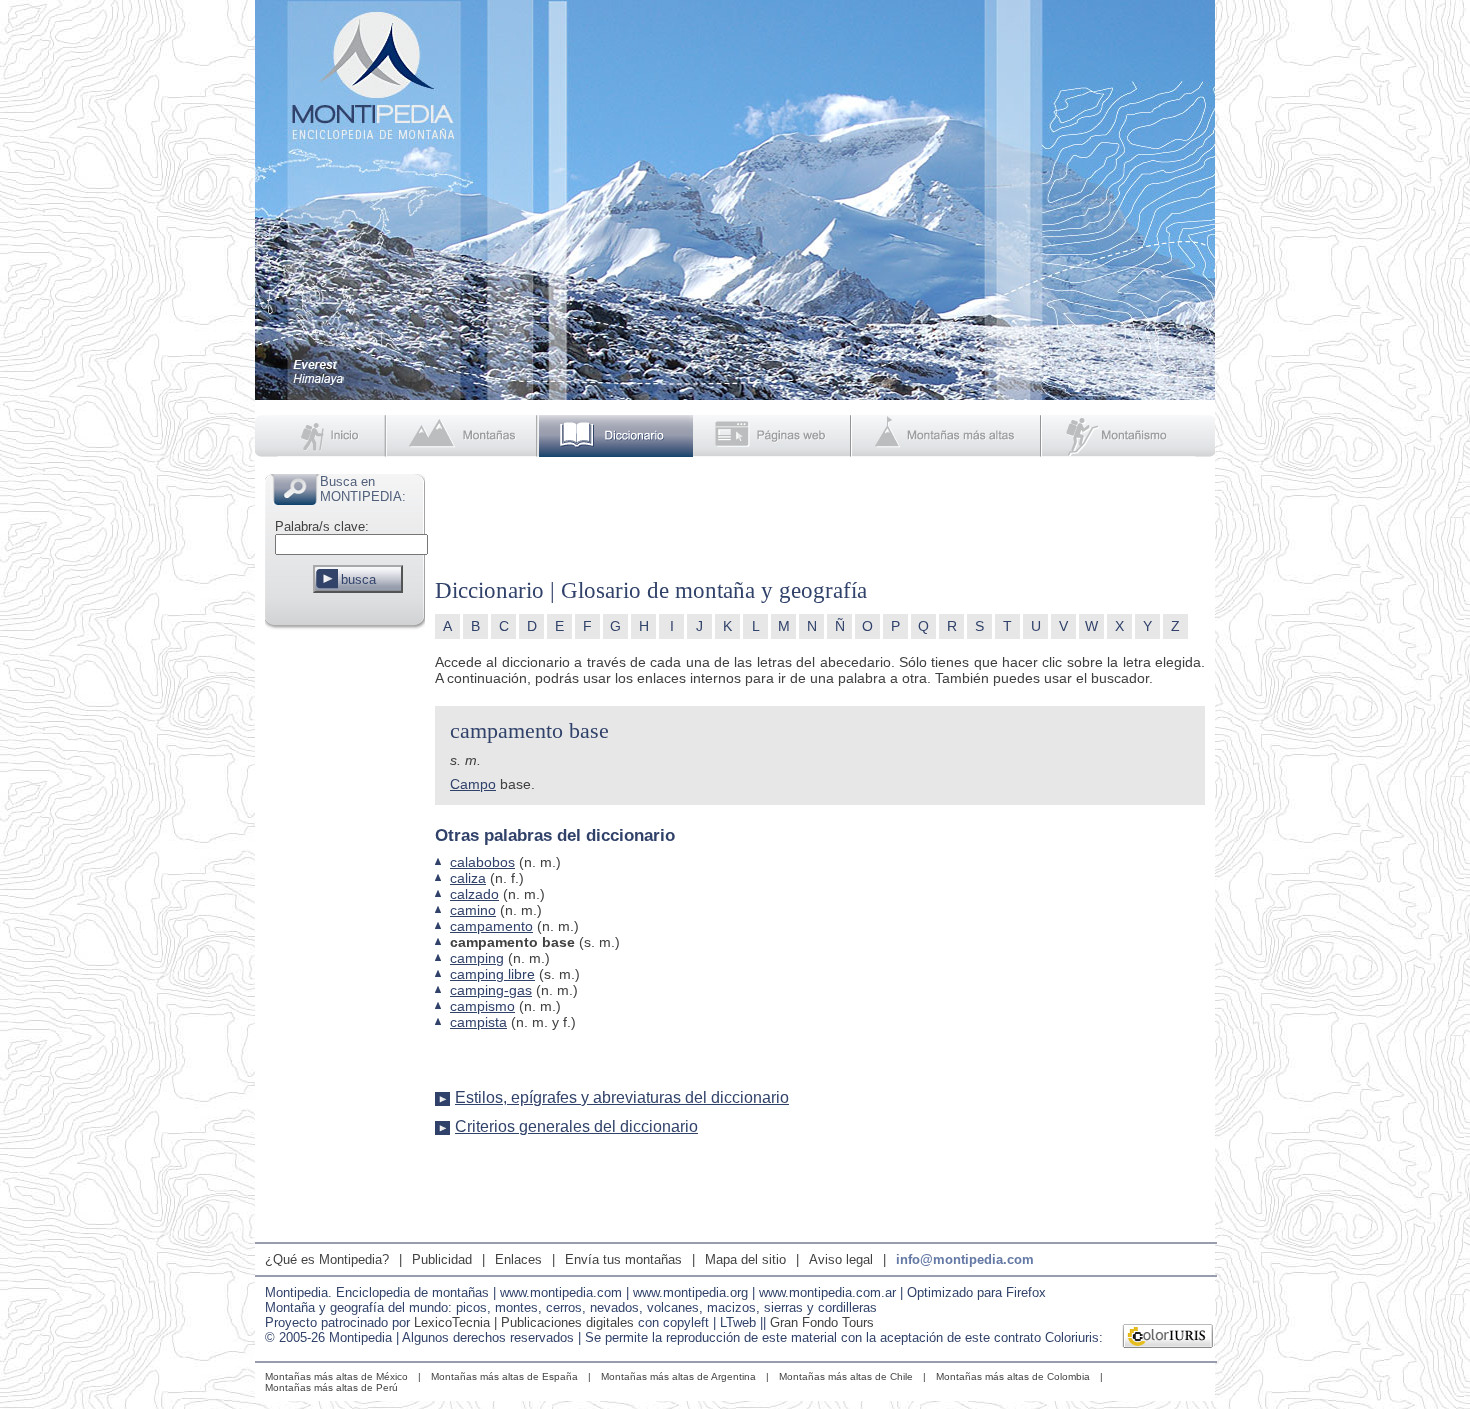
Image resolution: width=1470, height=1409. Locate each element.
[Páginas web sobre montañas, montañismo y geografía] (773, 436)
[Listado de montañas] (464, 436)
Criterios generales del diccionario (576, 1126)
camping (477, 958)
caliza (468, 878)
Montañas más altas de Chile (846, 1376)
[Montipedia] (322, 436)
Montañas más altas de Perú (331, 1387)
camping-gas (491, 990)
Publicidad (442, 1259)
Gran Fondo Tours (822, 1322)
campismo (482, 1006)
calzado (474, 894)
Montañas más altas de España (504, 1376)
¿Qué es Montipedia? (327, 1259)
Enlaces (518, 1259)
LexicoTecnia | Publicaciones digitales (524, 1322)
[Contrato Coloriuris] (1168, 1338)
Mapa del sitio (745, 1259)
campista (478, 1022)
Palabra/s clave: (322, 526)
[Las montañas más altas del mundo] (948, 436)
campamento (491, 926)
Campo (473, 784)
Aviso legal (841, 1259)
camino (473, 910)
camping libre (492, 974)
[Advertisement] (345, 934)
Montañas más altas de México (336, 1376)
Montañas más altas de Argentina (678, 1376)
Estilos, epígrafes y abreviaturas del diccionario (622, 1097)
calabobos (482, 862)
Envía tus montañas (623, 1259)
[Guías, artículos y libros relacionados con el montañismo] (1129, 436)
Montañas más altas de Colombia (1013, 1376)
